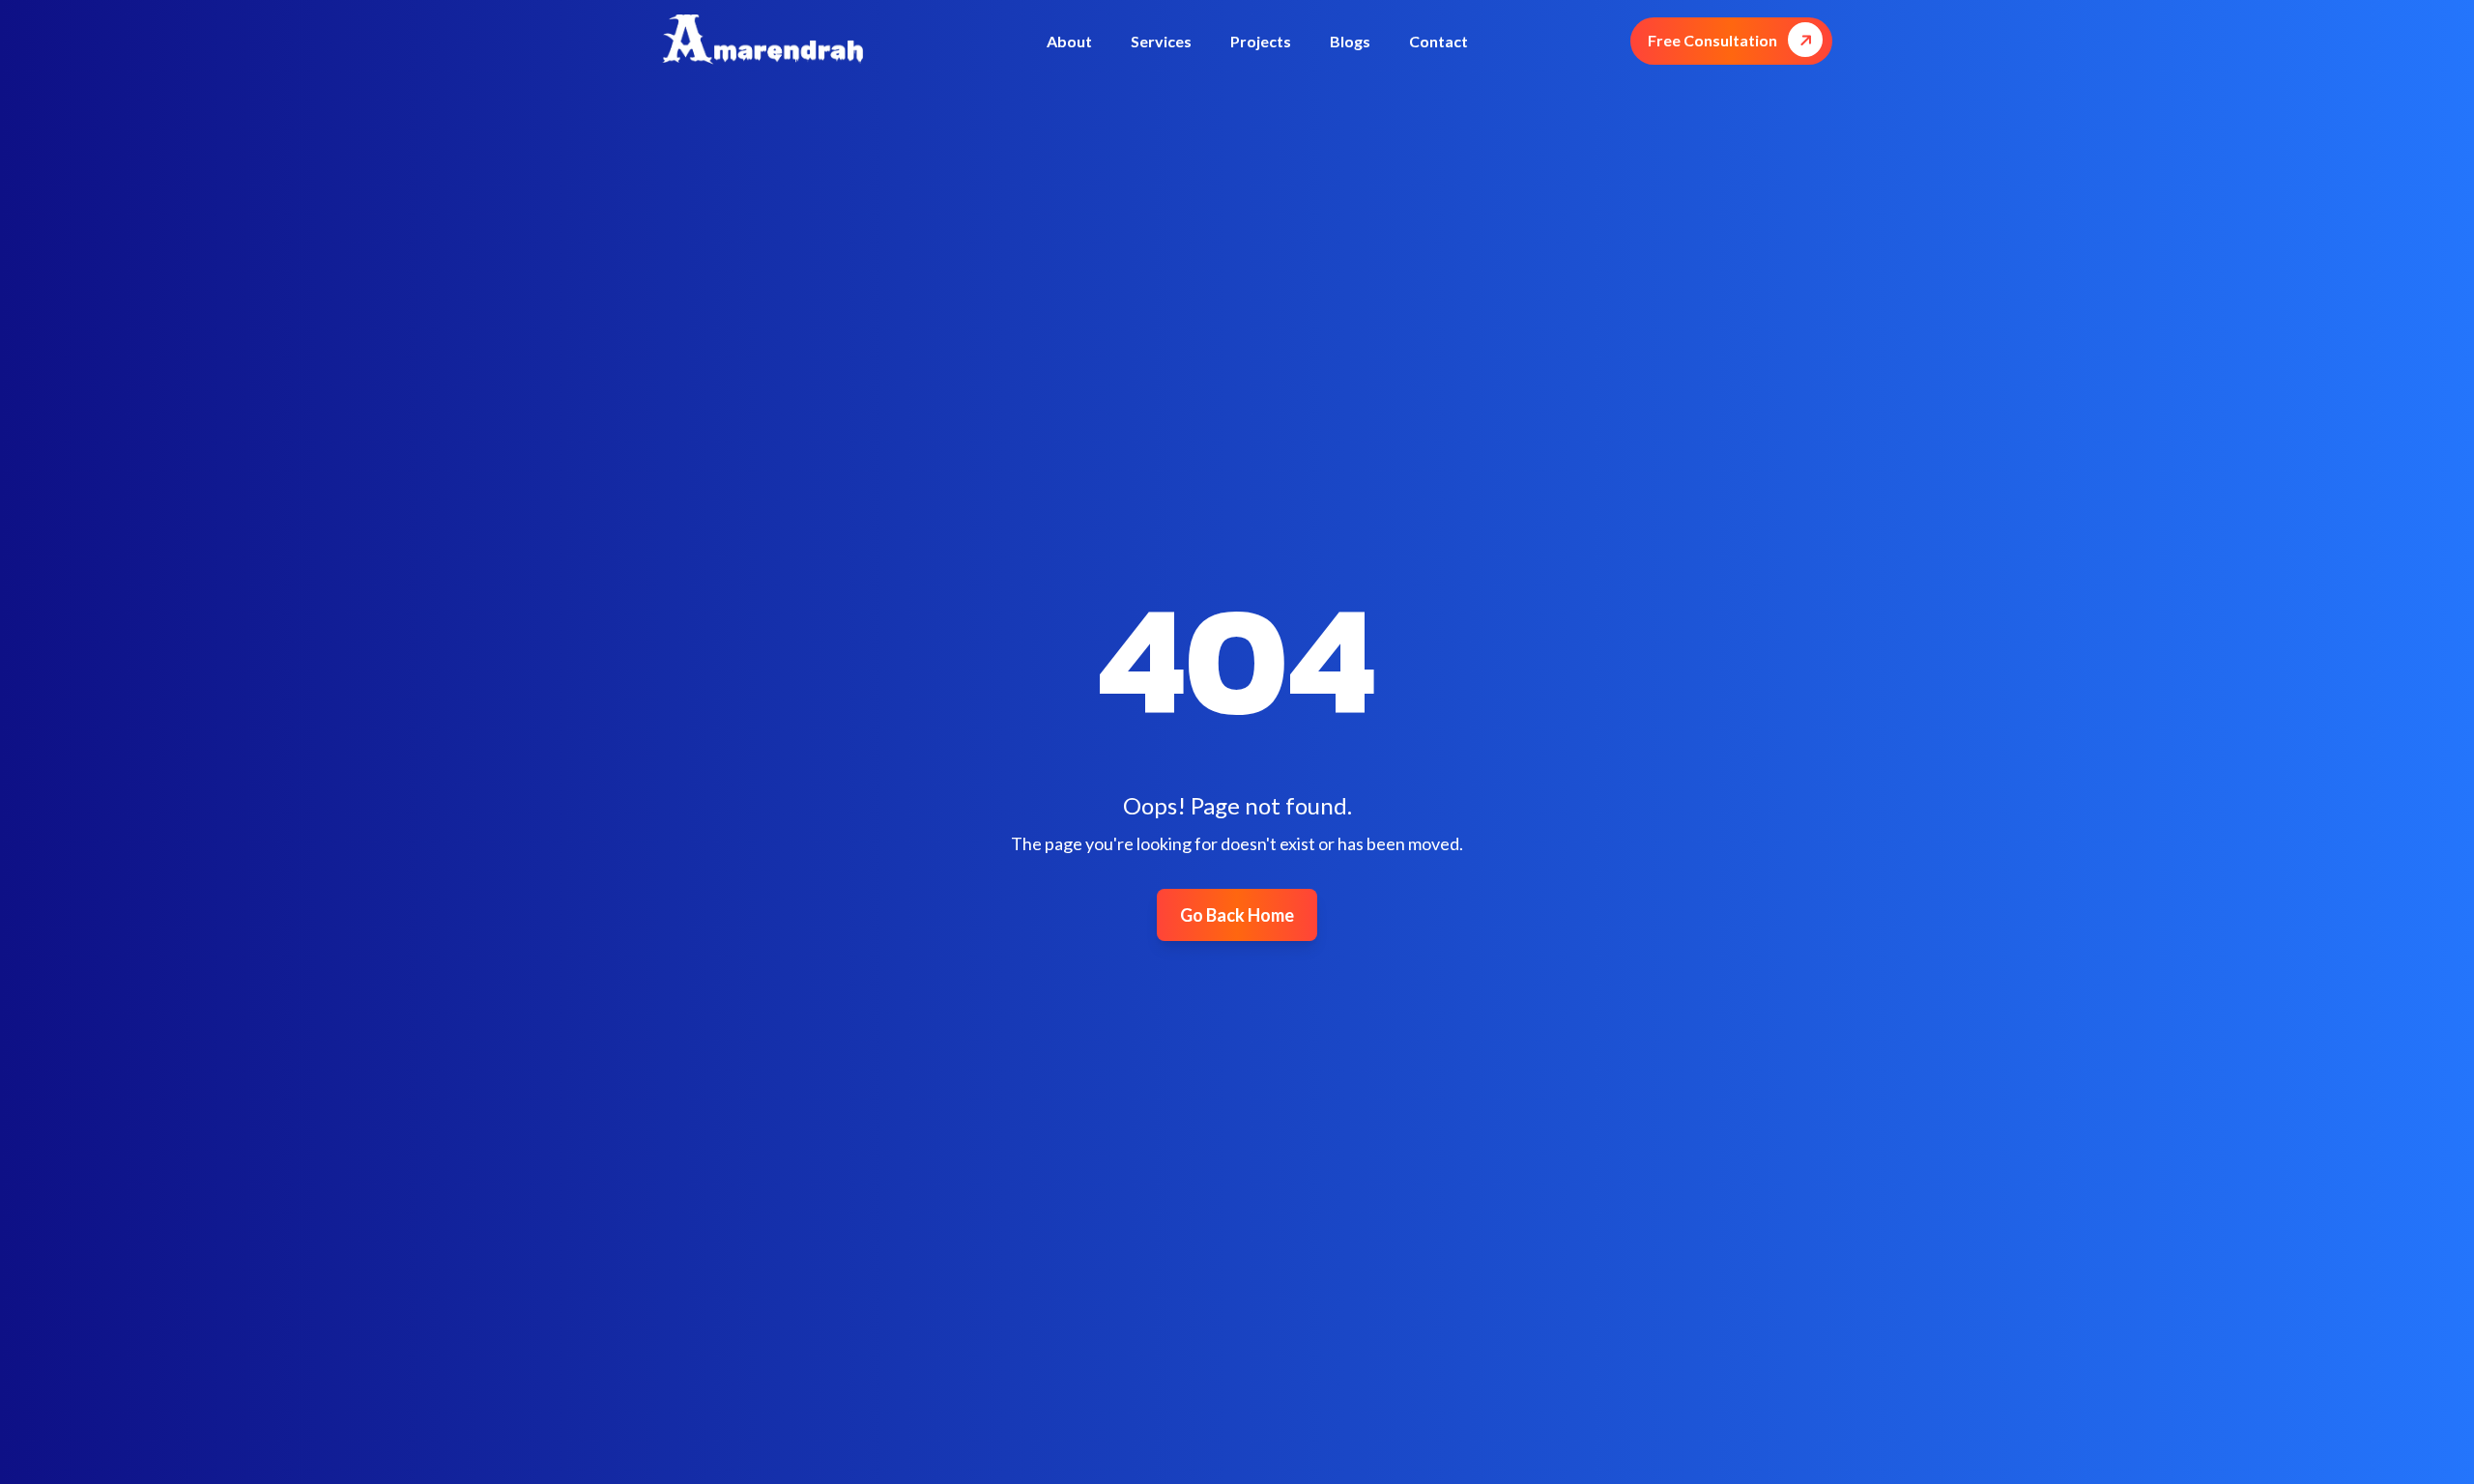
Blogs (1350, 41)
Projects (1261, 41)
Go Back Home (1237, 915)
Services (1161, 41)
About (1069, 41)
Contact (1438, 41)
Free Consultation (1712, 40)
